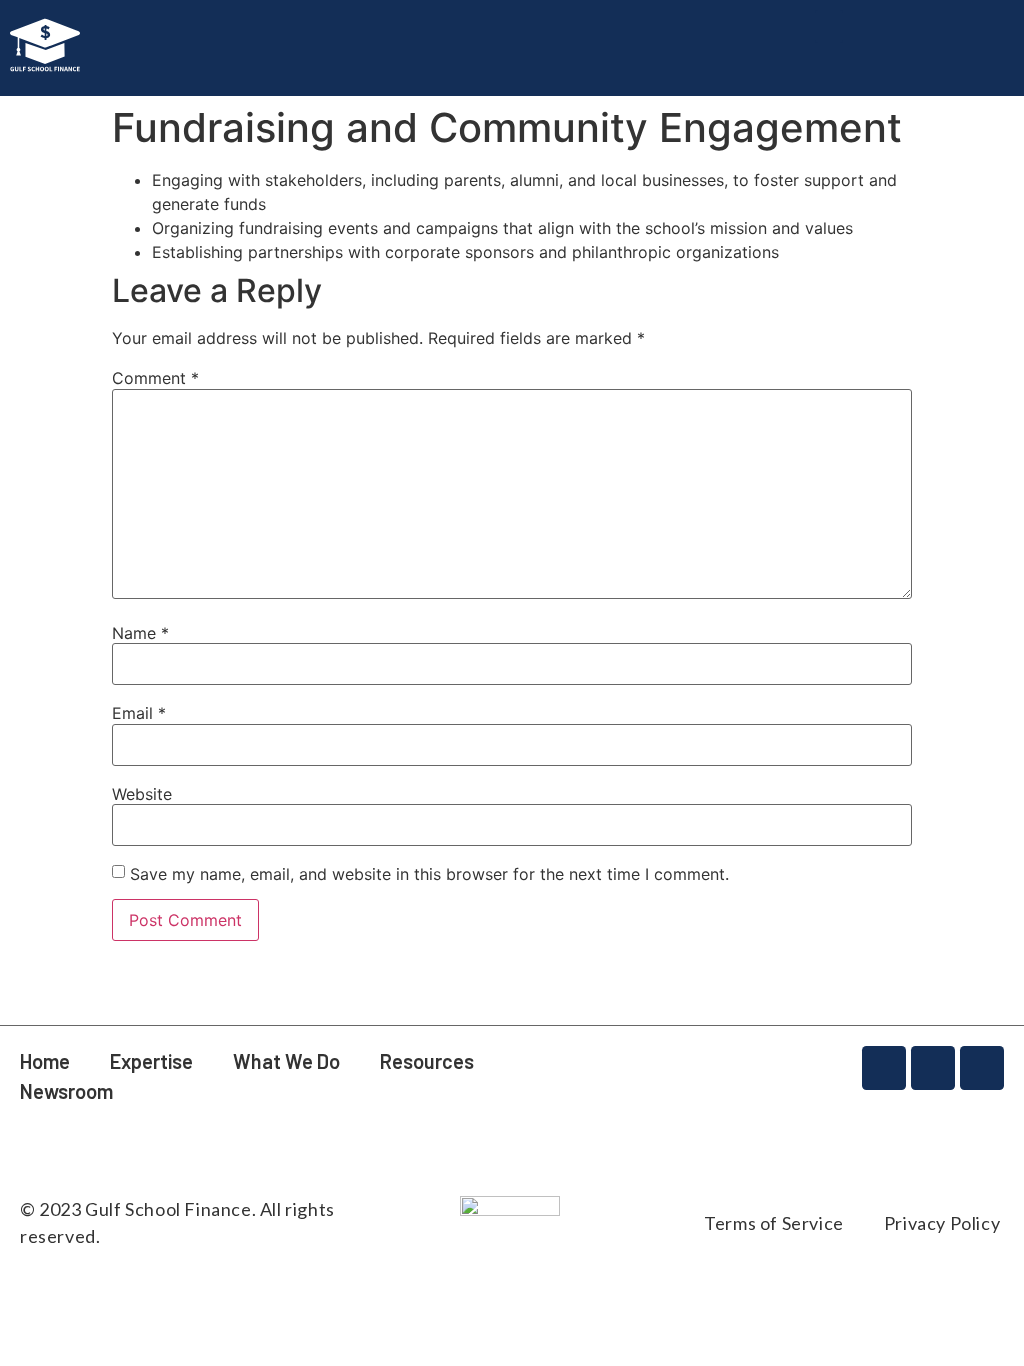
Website (142, 794)
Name (140, 633)
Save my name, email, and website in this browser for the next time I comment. (429, 874)
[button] (829, 26)
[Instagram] (884, 1068)
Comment (155, 378)
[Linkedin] (982, 1068)
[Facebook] (933, 1068)
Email (139, 713)
